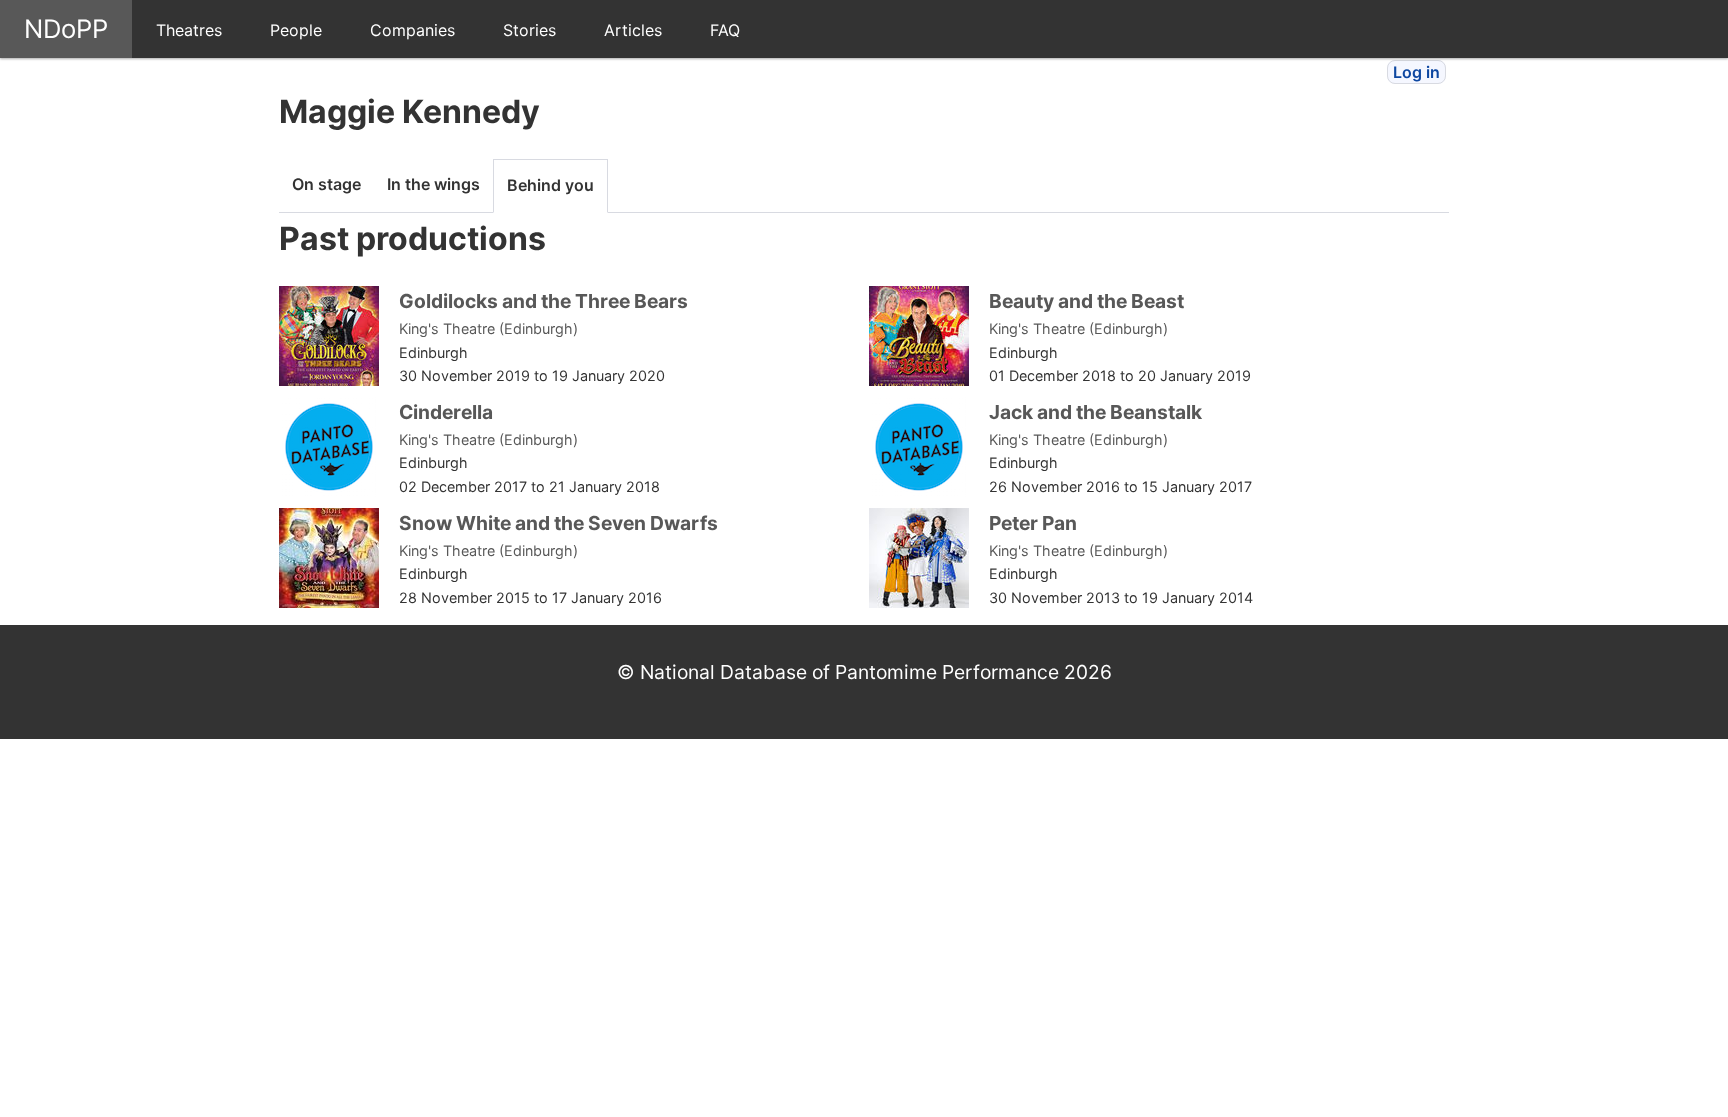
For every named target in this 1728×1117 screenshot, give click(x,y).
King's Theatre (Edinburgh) (488, 328)
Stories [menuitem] (529, 30)
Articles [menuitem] (633, 30)
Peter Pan (1033, 523)
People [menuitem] (296, 30)
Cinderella (446, 412)
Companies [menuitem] (412, 30)
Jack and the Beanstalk (1095, 412)
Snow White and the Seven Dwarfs (558, 523)
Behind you (550, 185)
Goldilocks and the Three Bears (543, 301)
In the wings (433, 184)
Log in (1416, 72)
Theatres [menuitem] (189, 30)
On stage (326, 184)
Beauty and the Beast (1086, 301)
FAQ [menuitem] (725, 30)
